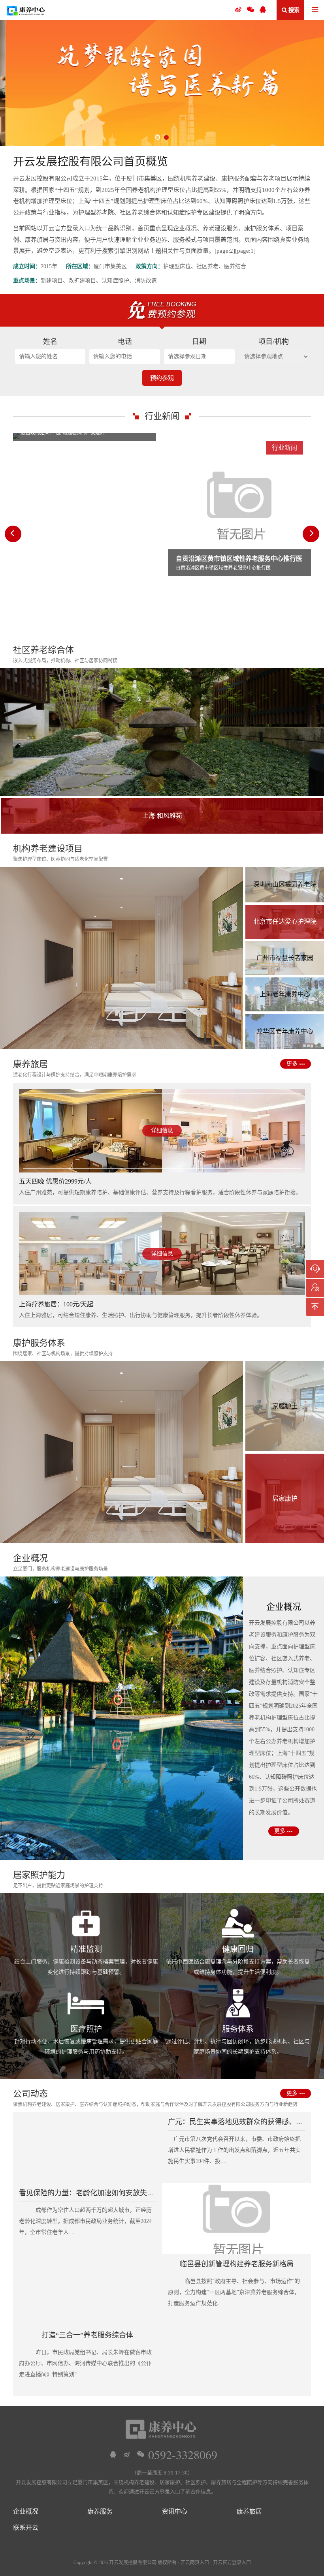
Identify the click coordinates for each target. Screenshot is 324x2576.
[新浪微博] (127, 2454)
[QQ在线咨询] (113, 2454)
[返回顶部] (315, 1307)
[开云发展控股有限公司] (26, 10)
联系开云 (26, 2528)
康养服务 (100, 2511)
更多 (292, 1064)
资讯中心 (175, 2511)
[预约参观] (315, 1288)
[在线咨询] (315, 1269)
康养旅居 (249, 2511)
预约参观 (162, 378)
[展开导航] (315, 10)
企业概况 (26, 2511)
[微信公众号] (251, 10)
